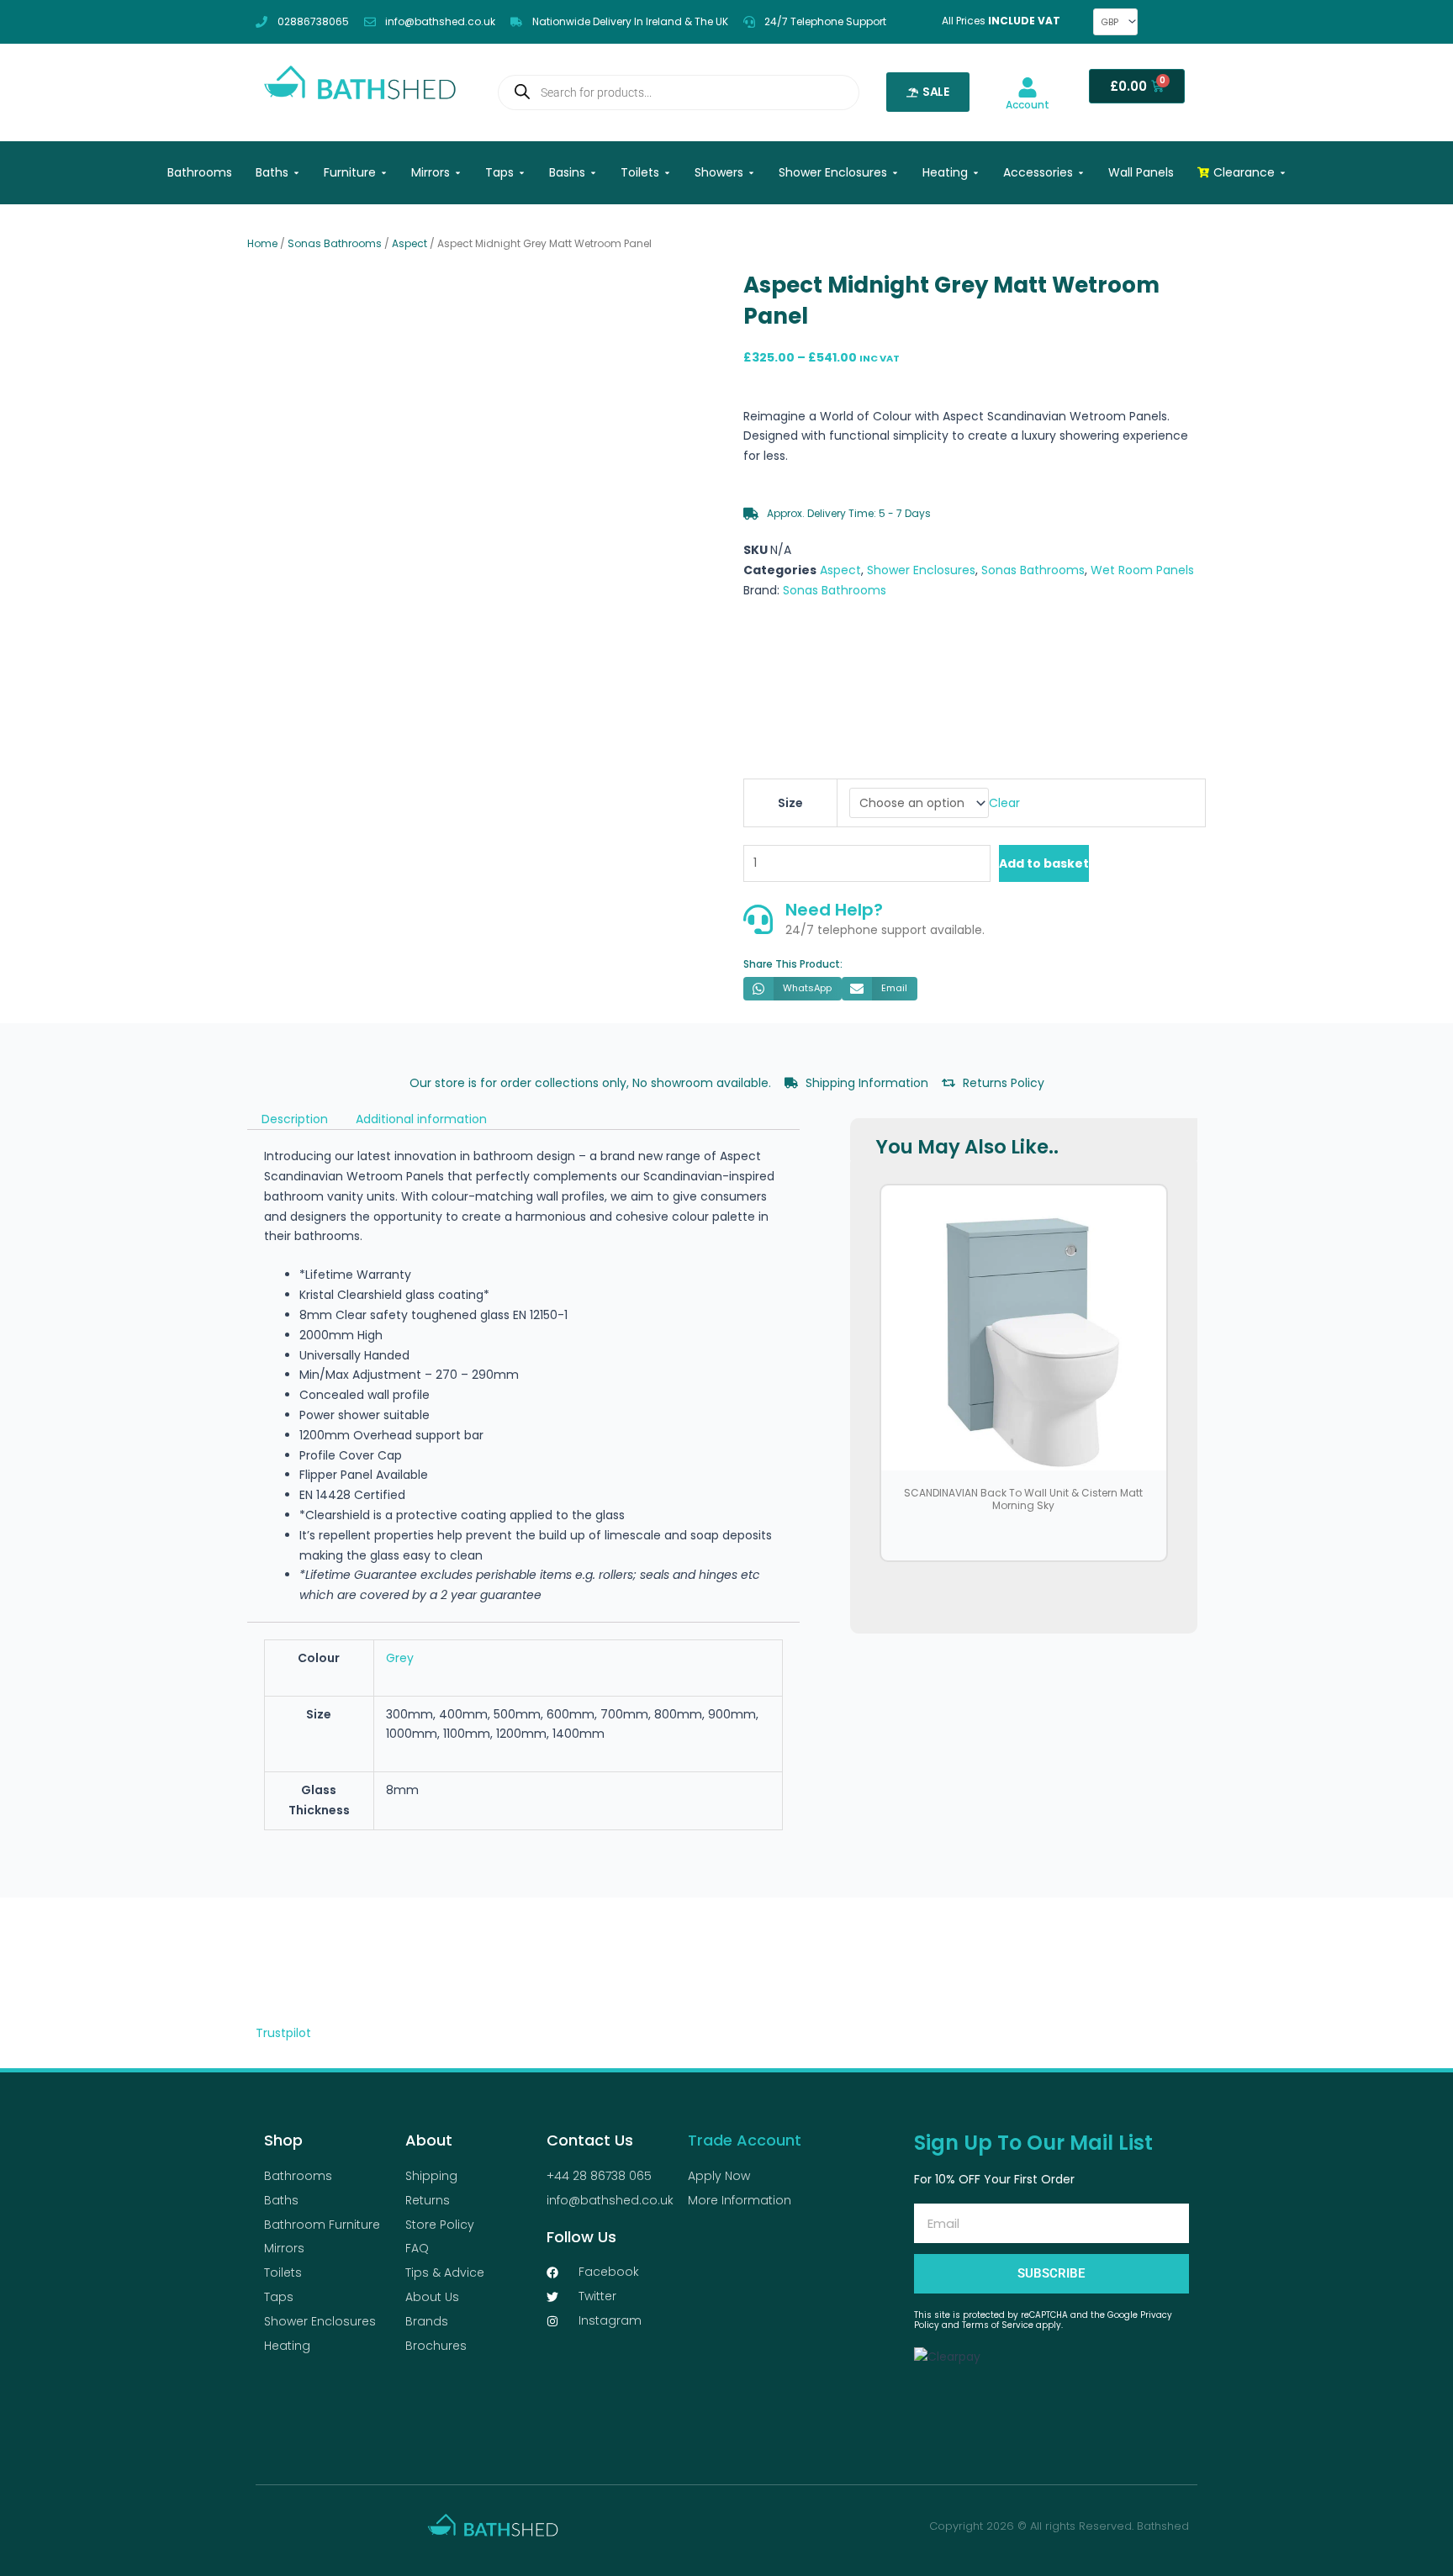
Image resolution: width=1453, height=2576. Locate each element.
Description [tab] (295, 1119)
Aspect (409, 243)
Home (262, 243)
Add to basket (1044, 863)
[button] (793, 989)
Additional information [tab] (421, 1119)
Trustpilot (283, 2033)
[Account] (1028, 87)
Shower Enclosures (921, 570)
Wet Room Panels (1142, 570)
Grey (400, 1658)
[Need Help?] (758, 919)
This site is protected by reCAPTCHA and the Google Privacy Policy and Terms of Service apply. (1043, 2320)
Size (790, 803)
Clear (1004, 803)
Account (1028, 105)
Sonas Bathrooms (335, 243)
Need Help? (834, 910)
